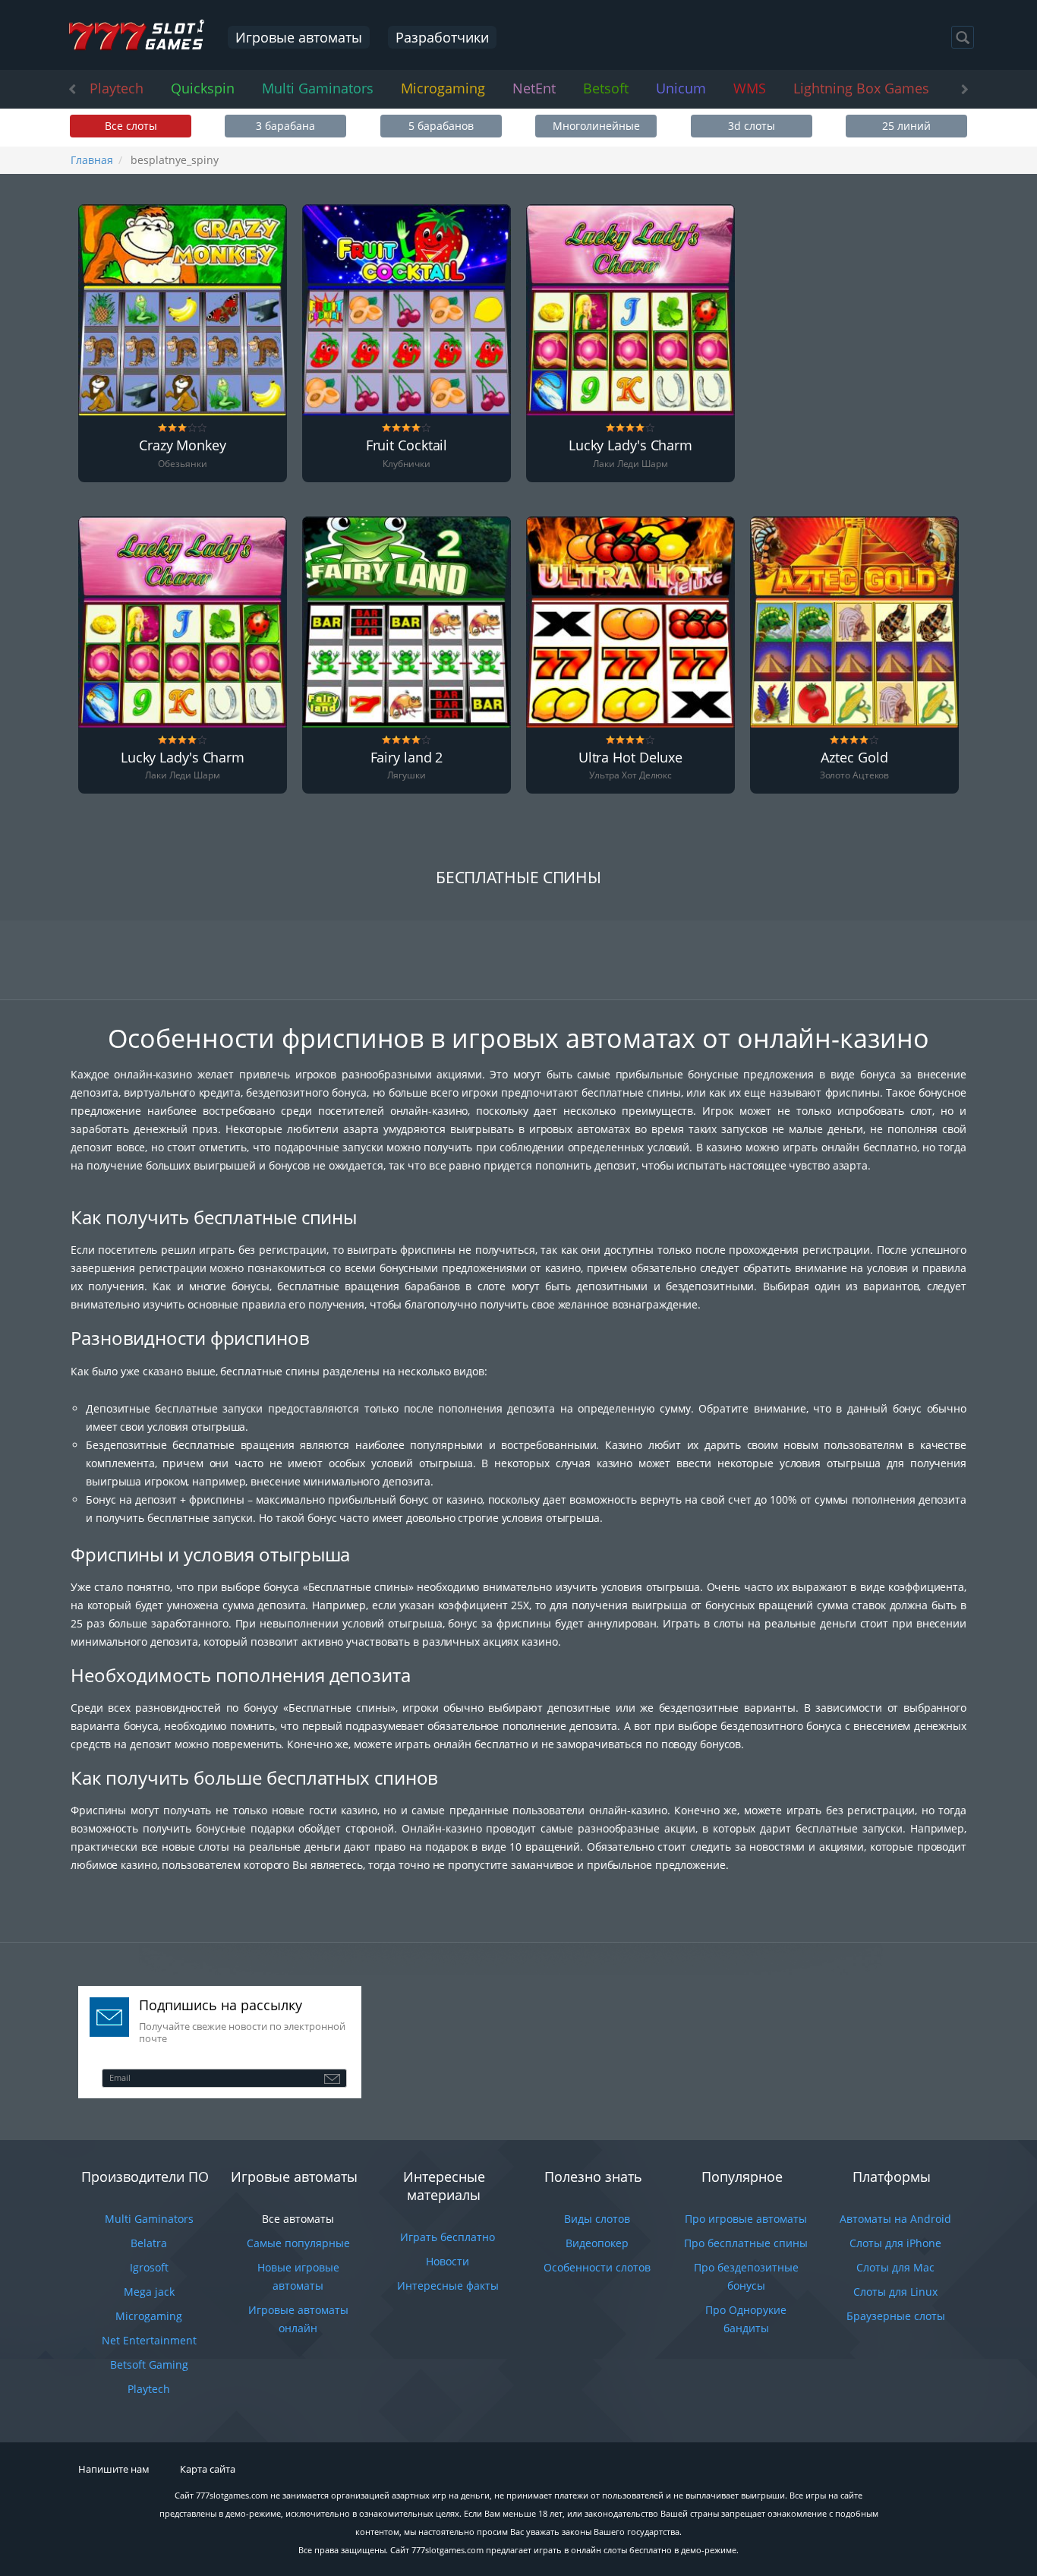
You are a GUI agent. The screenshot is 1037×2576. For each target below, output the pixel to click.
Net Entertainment (149, 2340)
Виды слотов (597, 2219)
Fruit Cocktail (407, 446)
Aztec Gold (854, 758)
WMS (750, 88)
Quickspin (203, 88)
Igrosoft (149, 2267)
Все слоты (131, 126)
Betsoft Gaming (149, 2364)
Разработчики (442, 37)
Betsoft (606, 88)
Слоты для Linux (895, 2292)
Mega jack (149, 2292)
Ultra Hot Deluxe (630, 758)
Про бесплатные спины (746, 2243)
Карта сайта (208, 2469)
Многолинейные (596, 126)
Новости (448, 2261)
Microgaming (443, 88)
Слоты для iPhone (895, 2243)
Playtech (117, 88)
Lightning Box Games (861, 88)
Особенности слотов (597, 2267)
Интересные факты (448, 2286)
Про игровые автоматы (746, 2219)
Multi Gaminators (318, 88)
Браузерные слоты (896, 2316)
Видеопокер (597, 2243)
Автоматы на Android (895, 2219)
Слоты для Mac (895, 2267)
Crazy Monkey (183, 446)
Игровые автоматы (299, 37)
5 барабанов (441, 126)
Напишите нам (114, 2469)
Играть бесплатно (448, 2237)
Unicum (681, 88)
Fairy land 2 (407, 758)
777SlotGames (136, 36)
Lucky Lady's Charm (630, 446)
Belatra (149, 2243)
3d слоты (752, 126)
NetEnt (534, 88)
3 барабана (285, 126)
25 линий (906, 126)
